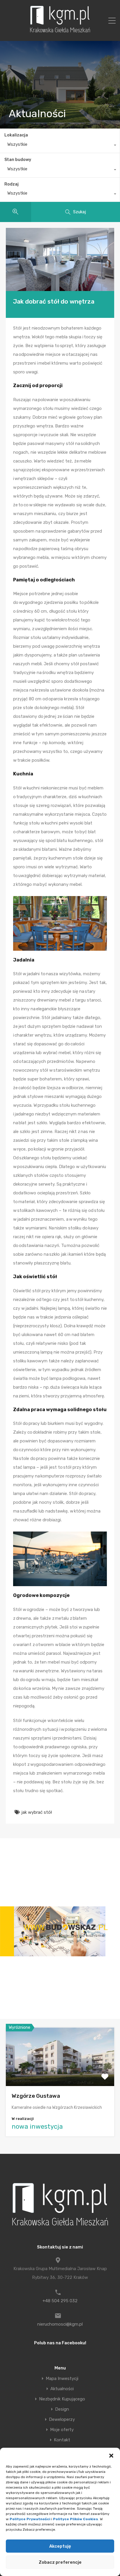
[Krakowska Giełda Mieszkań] (60, 32)
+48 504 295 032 (60, 2301)
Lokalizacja (16, 135)
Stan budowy (18, 160)
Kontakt (62, 2440)
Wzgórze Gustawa (36, 2096)
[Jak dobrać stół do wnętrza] (60, 259)
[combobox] (60, 146)
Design (62, 2409)
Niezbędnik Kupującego (62, 2399)
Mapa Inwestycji (62, 2379)
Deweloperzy (62, 2420)
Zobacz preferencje (60, 2562)
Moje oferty (62, 2430)
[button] (111, 2455)
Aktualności (62, 2389)
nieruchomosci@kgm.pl (60, 2324)
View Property (60, 2074)
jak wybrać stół (37, 1812)
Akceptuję (60, 2546)
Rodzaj (12, 184)
